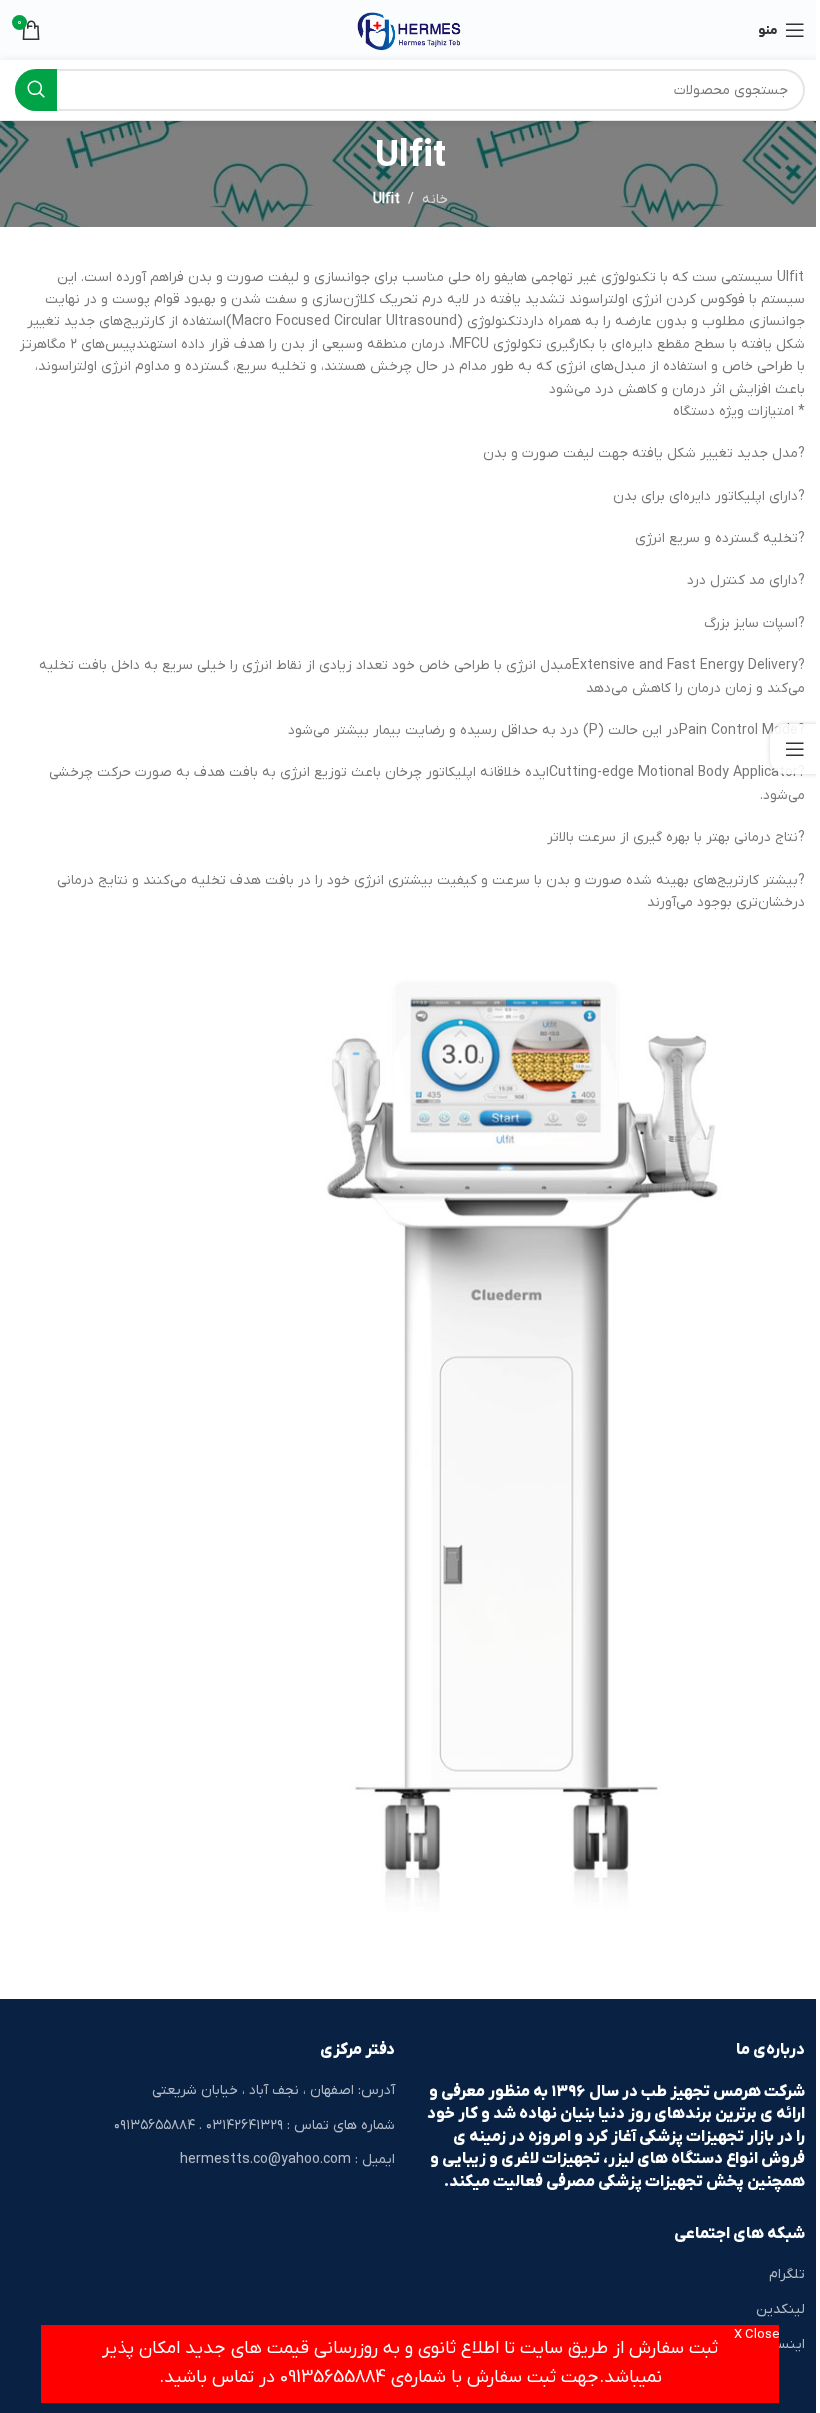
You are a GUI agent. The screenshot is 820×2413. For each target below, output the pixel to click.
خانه (435, 199)
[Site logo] (409, 29)
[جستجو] (36, 90)
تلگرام (787, 2274)
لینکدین (780, 2309)
